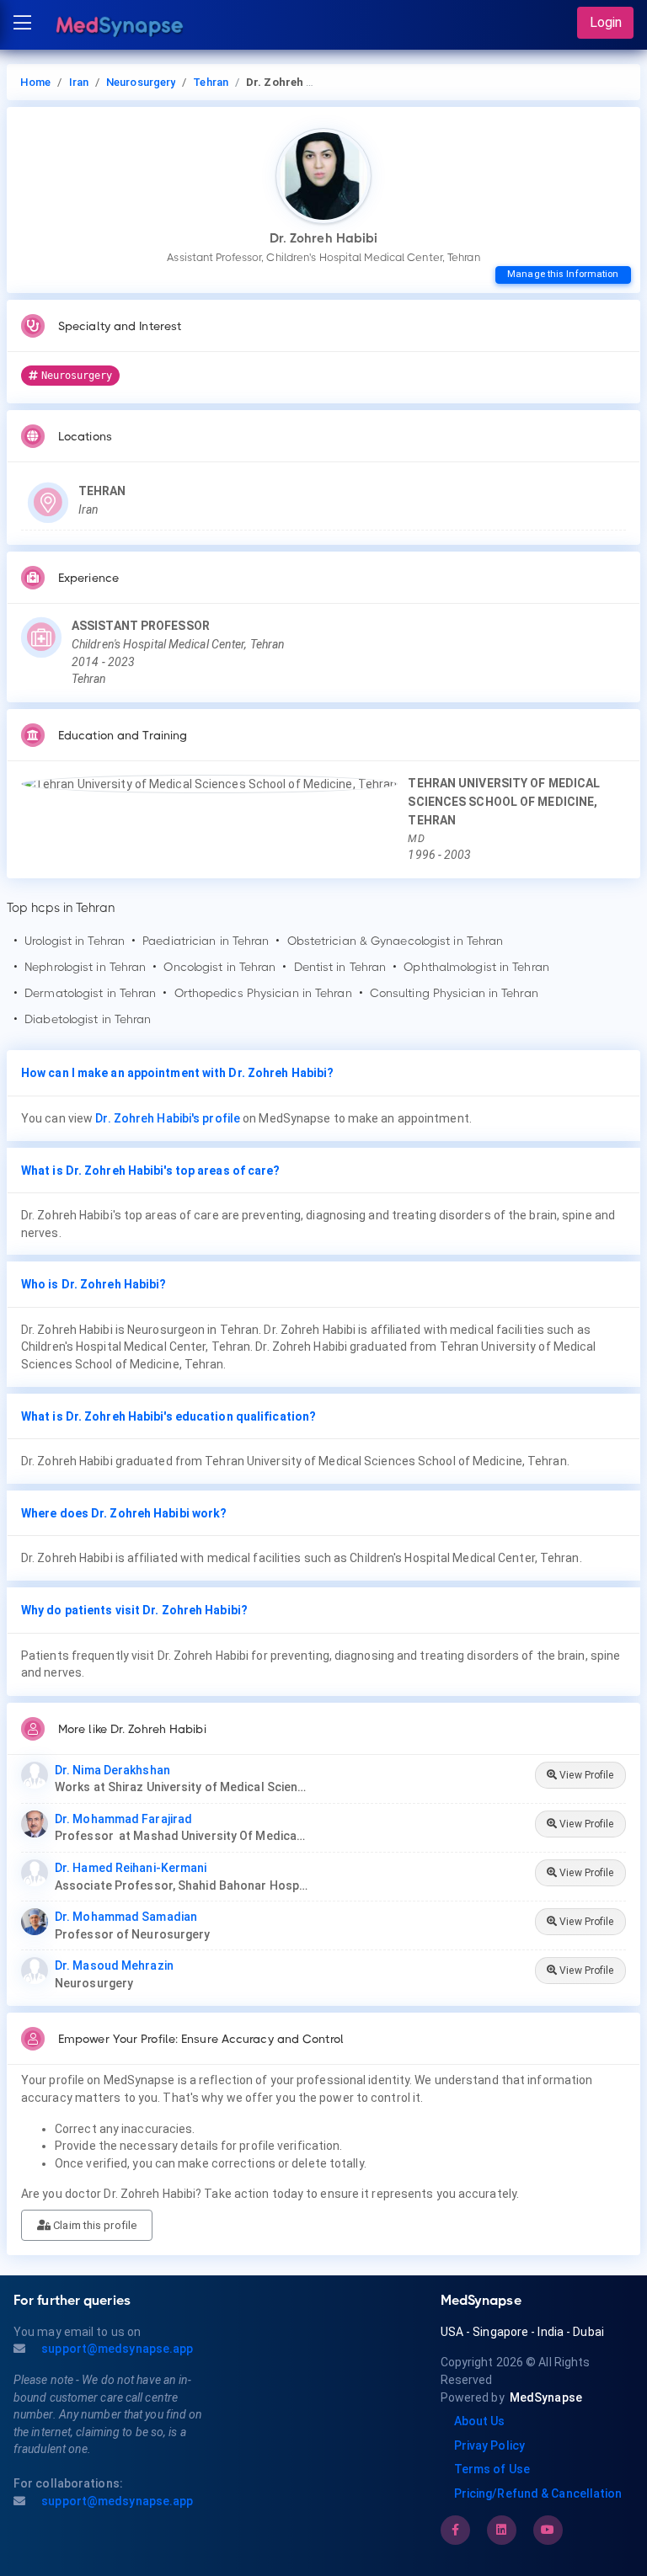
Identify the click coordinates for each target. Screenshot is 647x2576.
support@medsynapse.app (116, 2349)
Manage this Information (563, 274)
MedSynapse (546, 2397)
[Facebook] (455, 2530)
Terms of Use (492, 2469)
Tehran (211, 82)
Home (35, 82)
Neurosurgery (141, 82)
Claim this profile (94, 2225)
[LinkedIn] (501, 2530)
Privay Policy (489, 2445)
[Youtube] (548, 2530)
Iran (79, 82)
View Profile (585, 1775)
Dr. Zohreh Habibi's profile (168, 1118)
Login (606, 22)
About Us (480, 2421)
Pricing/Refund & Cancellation (538, 2493)
